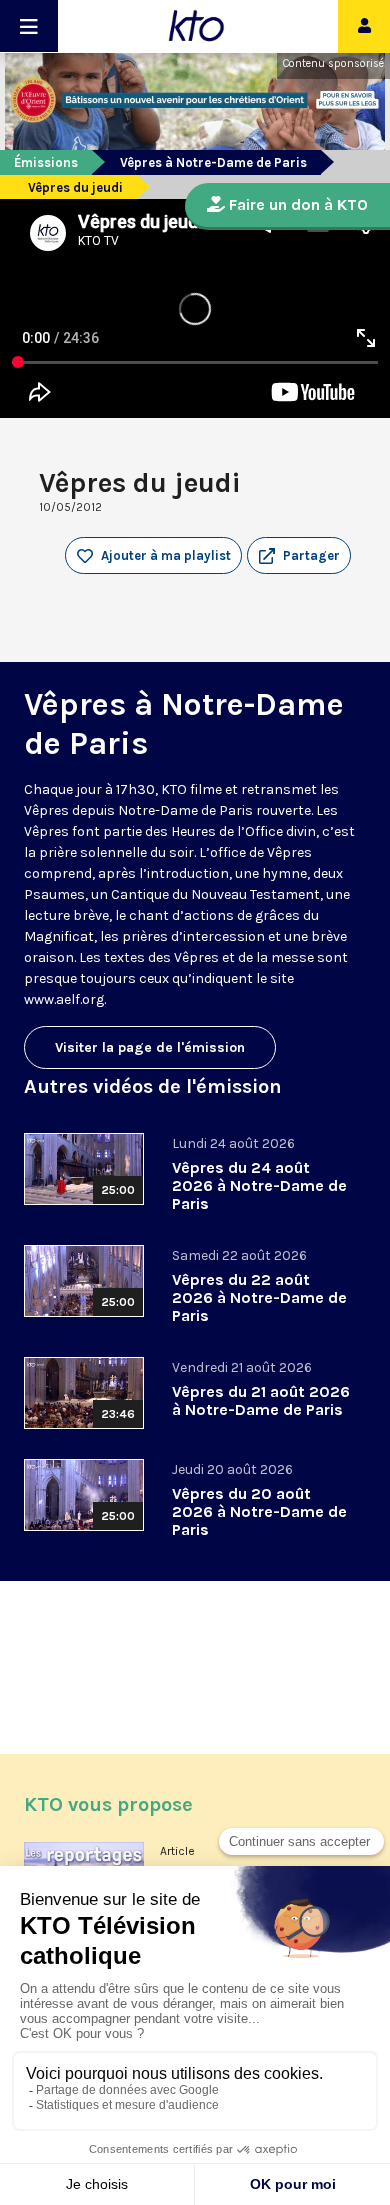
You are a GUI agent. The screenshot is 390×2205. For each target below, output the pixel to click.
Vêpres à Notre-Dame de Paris (213, 162)
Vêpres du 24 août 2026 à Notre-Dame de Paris (259, 1185)
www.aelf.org (64, 999)
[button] (299, 556)
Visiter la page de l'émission (150, 1047)
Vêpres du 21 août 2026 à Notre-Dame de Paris (261, 1400)
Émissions (46, 162)
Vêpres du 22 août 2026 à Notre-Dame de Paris (259, 1297)
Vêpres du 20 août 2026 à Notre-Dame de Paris (259, 1511)
